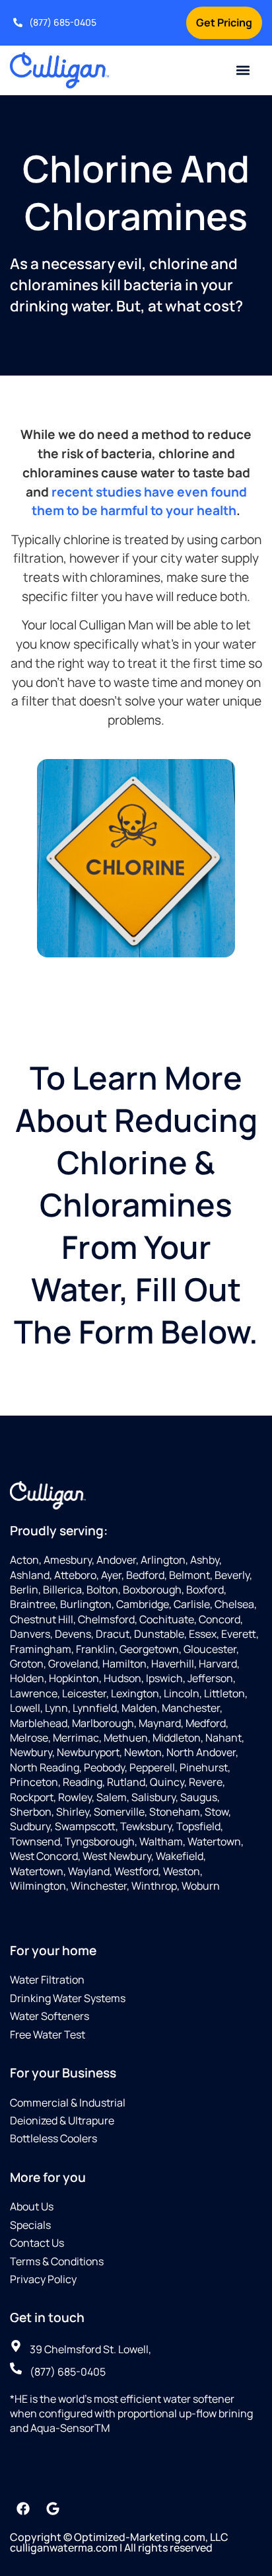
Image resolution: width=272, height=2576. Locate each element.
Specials (30, 2225)
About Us (32, 2206)
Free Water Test (48, 2034)
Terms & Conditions (57, 2261)
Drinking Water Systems (68, 1998)
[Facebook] (23, 2509)
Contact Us (37, 2243)
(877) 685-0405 (63, 22)
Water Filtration (47, 1980)
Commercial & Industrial (68, 2103)
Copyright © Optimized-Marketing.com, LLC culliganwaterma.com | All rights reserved (119, 2542)
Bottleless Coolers (53, 2138)
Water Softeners (50, 2016)
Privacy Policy (43, 2279)
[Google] (53, 2509)
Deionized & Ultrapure (62, 2120)
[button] (243, 70)
